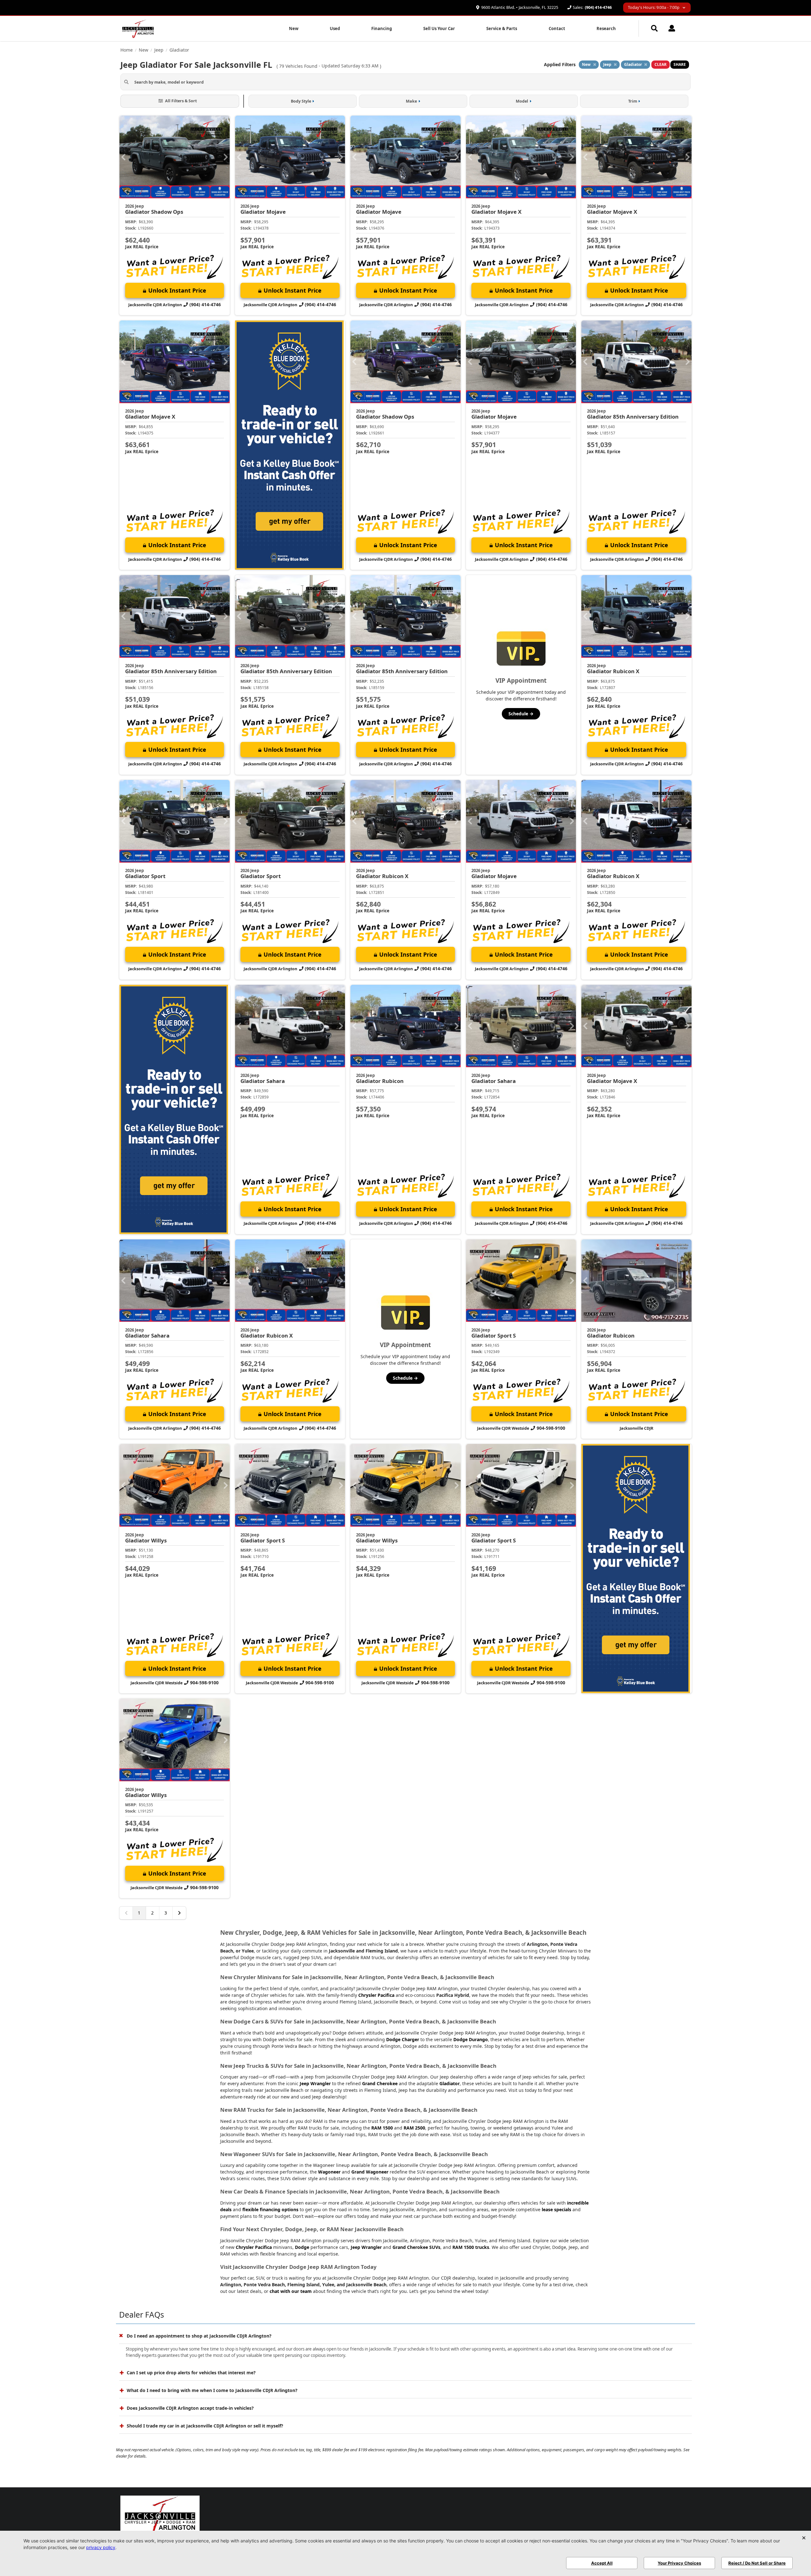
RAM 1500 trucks (471, 2247)
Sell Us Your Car (439, 28)
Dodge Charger (403, 2039)
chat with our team (291, 2291)
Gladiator (450, 2083)
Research (606, 28)
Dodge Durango (471, 2039)
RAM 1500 (382, 2128)
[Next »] (179, 1913)
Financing (382, 28)
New (294, 28)
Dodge (302, 2247)
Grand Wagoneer (370, 2172)
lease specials (556, 2209)
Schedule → (521, 714)
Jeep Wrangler (315, 2083)
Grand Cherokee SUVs (416, 2247)
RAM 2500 (414, 2128)
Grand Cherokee (380, 2083)
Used (335, 28)
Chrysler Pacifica (376, 1995)
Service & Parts (502, 28)
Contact (557, 28)
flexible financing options (270, 2209)
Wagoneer (329, 2172)
